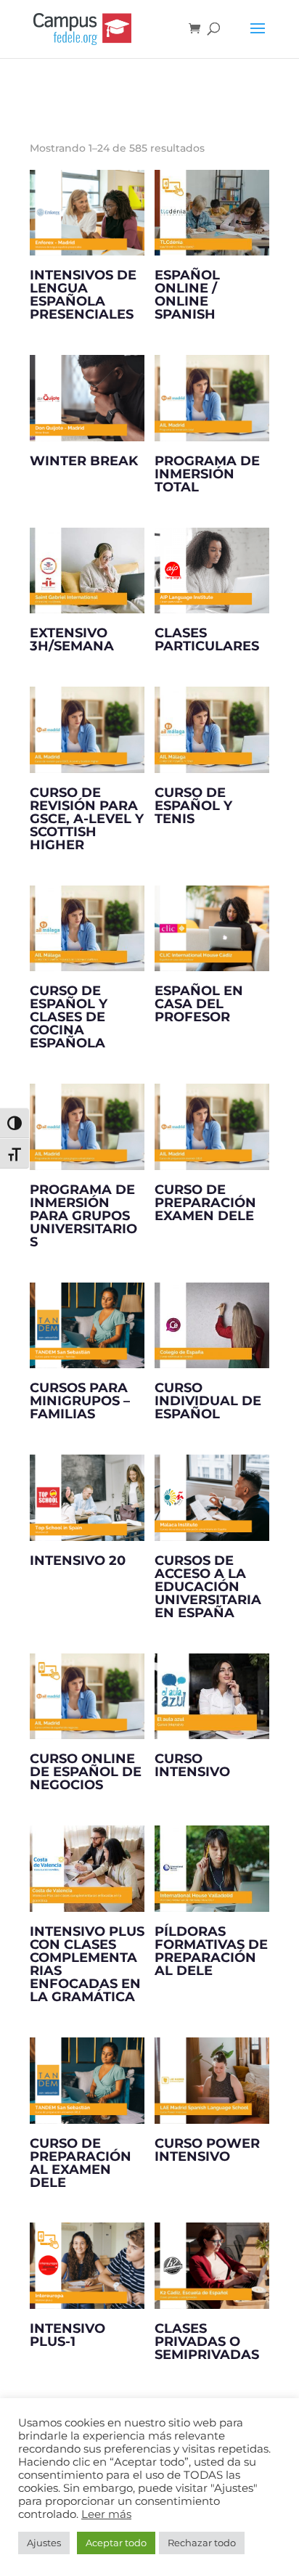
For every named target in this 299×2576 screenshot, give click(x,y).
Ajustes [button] (44, 2543)
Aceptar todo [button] (116, 2543)
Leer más (106, 2514)
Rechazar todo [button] (202, 2543)
